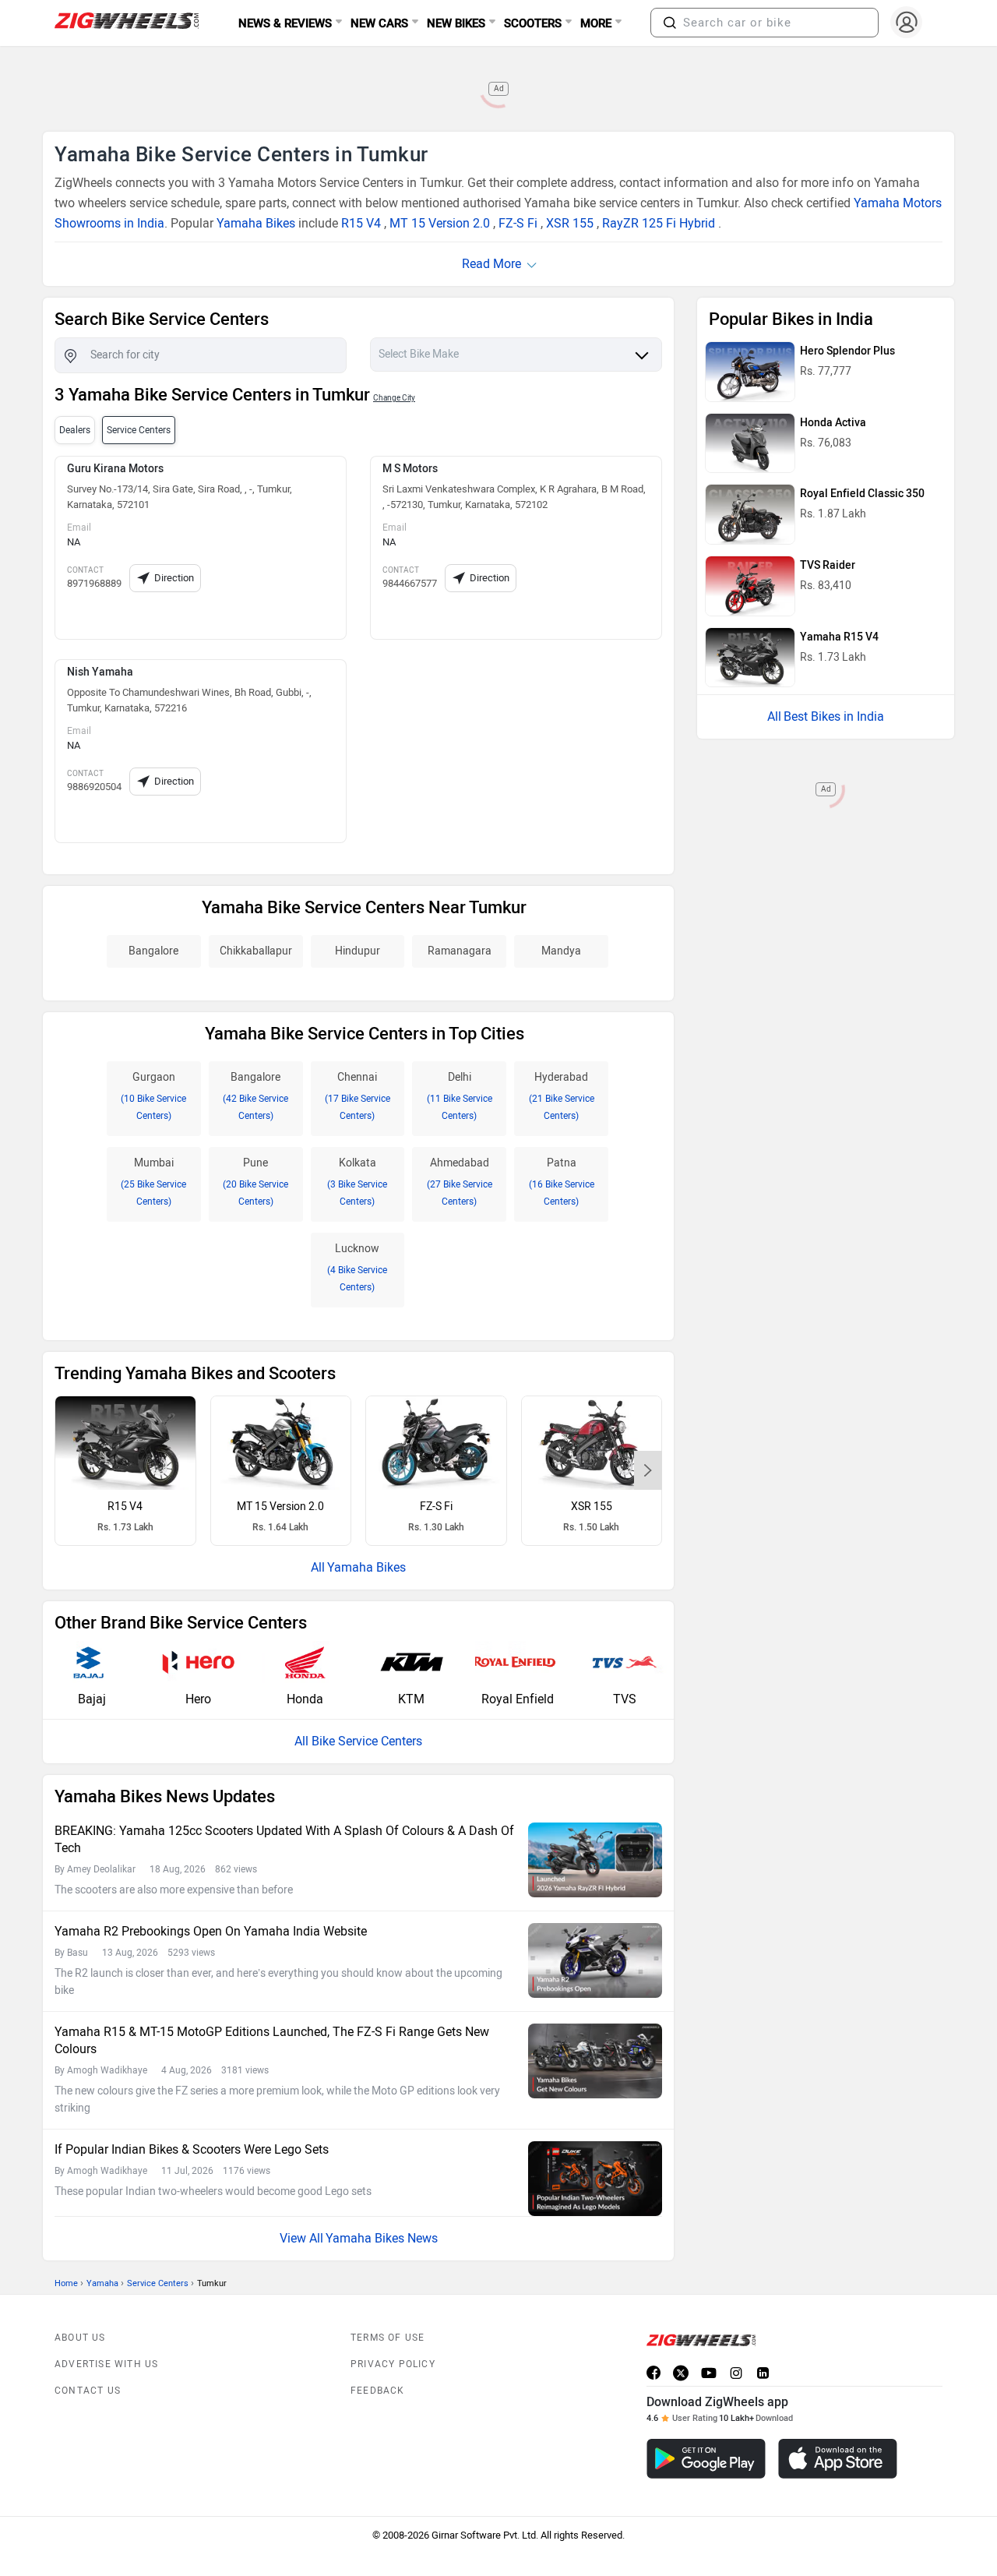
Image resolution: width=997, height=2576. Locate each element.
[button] (670, 23)
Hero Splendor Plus (847, 351)
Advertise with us (106, 2364)
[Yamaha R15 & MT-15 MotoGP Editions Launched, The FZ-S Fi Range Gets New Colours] (595, 2061)
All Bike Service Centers (358, 1741)
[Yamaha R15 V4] (125, 1443)
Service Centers (158, 2283)
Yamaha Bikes (256, 223)
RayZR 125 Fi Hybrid (659, 223)
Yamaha (102, 2283)
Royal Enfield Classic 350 (862, 494)
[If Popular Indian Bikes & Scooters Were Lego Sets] (595, 2179)
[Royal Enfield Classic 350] (750, 514)
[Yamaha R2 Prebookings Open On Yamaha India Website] (595, 1961)
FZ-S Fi (518, 223)
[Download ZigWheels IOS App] (838, 2459)
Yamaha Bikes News (382, 2238)
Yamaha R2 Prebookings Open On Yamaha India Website (211, 1931)
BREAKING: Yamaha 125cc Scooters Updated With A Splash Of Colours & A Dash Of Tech (284, 1839)
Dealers (75, 430)
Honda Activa (833, 423)
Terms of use (388, 2338)
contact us (88, 2391)
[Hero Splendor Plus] (750, 372)
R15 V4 (361, 223)
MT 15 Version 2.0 (440, 223)
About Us (80, 2338)
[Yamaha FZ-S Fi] (436, 1443)
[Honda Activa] (750, 443)
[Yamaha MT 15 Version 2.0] (281, 1443)
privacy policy (393, 2364)
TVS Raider (828, 565)
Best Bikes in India (834, 716)
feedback (378, 2391)
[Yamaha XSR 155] (592, 1443)
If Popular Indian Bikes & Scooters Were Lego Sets (192, 2149)
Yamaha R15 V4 (839, 637)
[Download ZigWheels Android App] (706, 2459)
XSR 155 (570, 223)
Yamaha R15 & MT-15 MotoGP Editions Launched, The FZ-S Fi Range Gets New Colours (272, 2040)
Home (66, 2283)
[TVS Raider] (750, 586)
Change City (394, 398)
